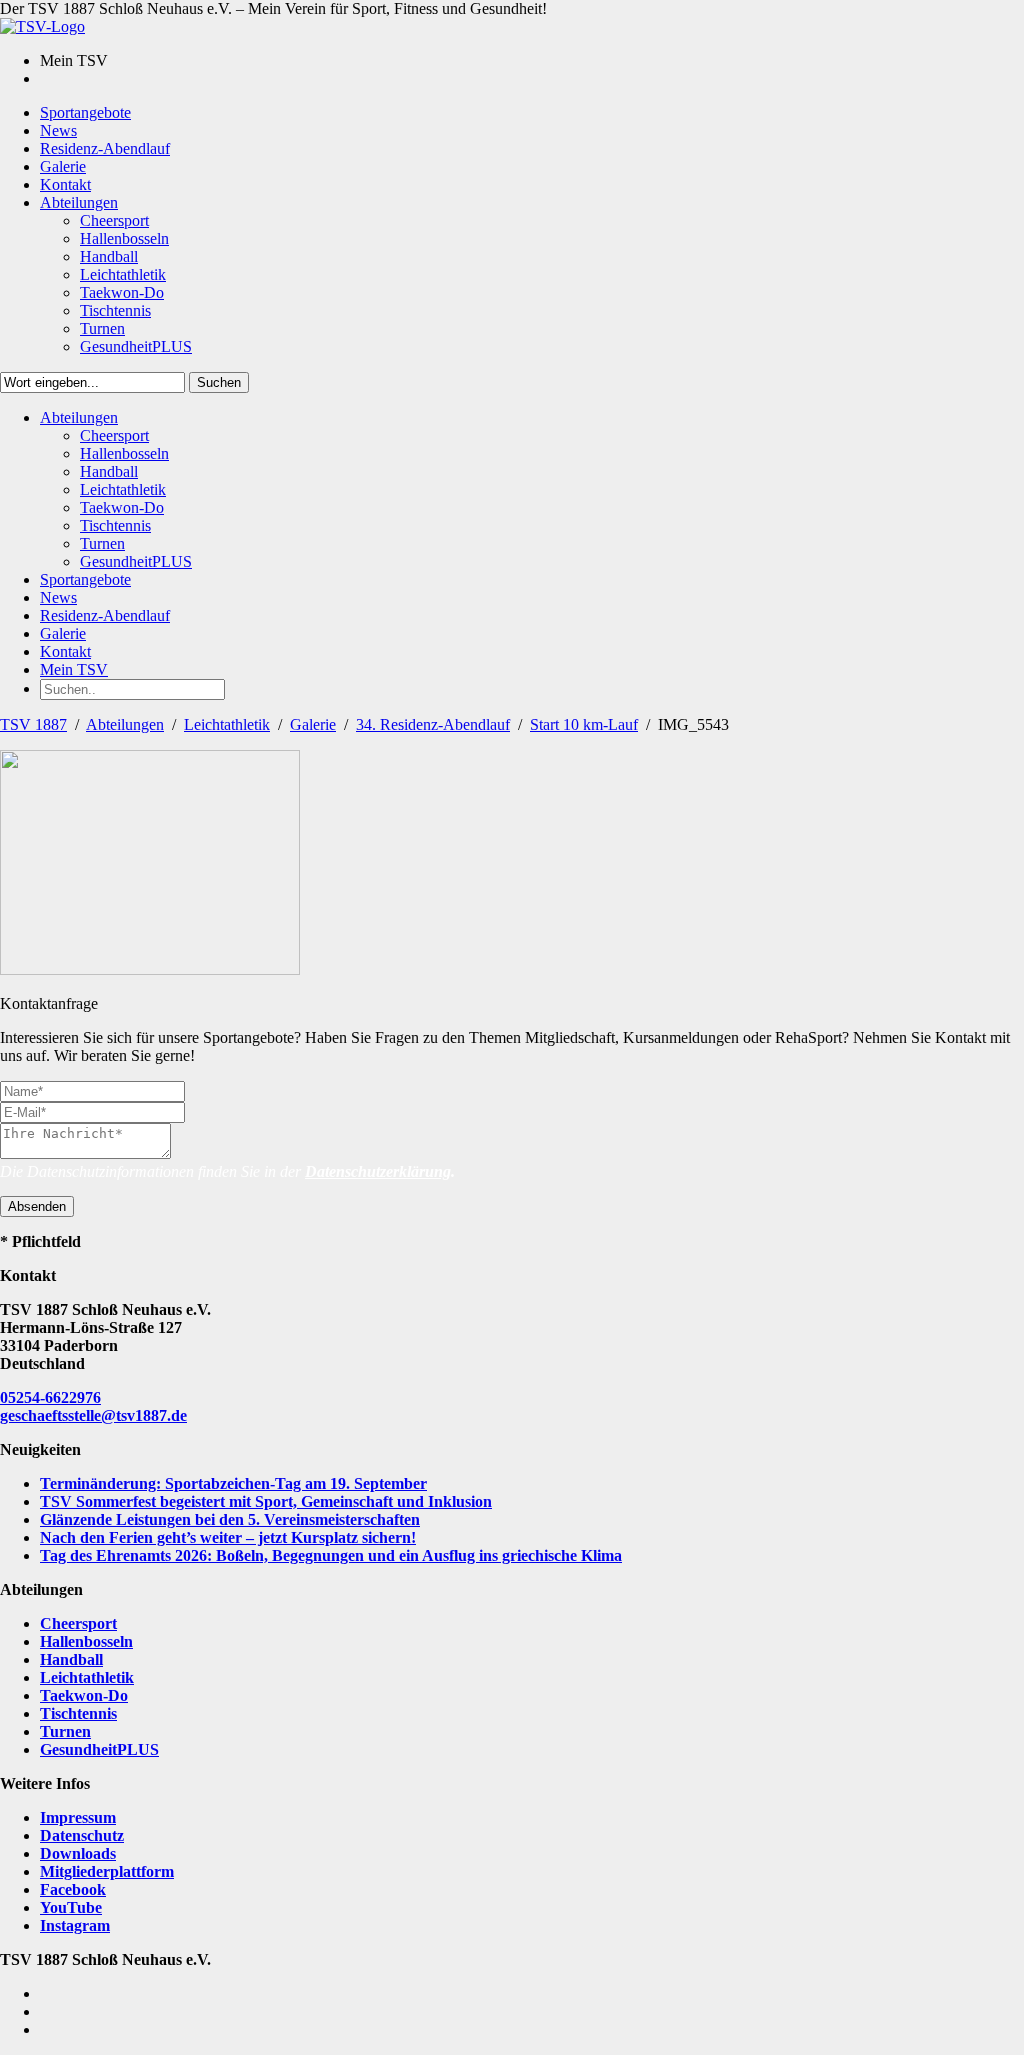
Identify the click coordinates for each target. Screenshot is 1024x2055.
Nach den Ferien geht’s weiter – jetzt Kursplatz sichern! (228, 1537)
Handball (71, 1659)
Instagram (75, 1925)
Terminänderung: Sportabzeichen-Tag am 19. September (233, 1483)
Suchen (219, 382)
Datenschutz (82, 1835)
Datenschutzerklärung (378, 1171)
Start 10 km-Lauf (584, 724)
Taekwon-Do (84, 1695)
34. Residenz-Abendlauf (433, 724)
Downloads (78, 1853)
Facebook (73, 1889)
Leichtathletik (227, 724)
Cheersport (78, 1623)
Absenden (37, 1206)
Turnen (65, 1731)
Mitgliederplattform (107, 1871)
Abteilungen (125, 724)
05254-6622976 (50, 1397)
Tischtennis (78, 1713)
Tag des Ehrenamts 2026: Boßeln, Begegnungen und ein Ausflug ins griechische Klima (331, 1555)
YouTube (71, 1907)
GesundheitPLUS (99, 1749)
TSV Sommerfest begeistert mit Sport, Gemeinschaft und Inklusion (266, 1501)
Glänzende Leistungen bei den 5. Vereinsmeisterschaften (230, 1519)
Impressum (78, 1817)
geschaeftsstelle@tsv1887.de (93, 1415)
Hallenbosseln (86, 1641)
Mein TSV (74, 669)
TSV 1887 (33, 724)
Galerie (313, 724)
